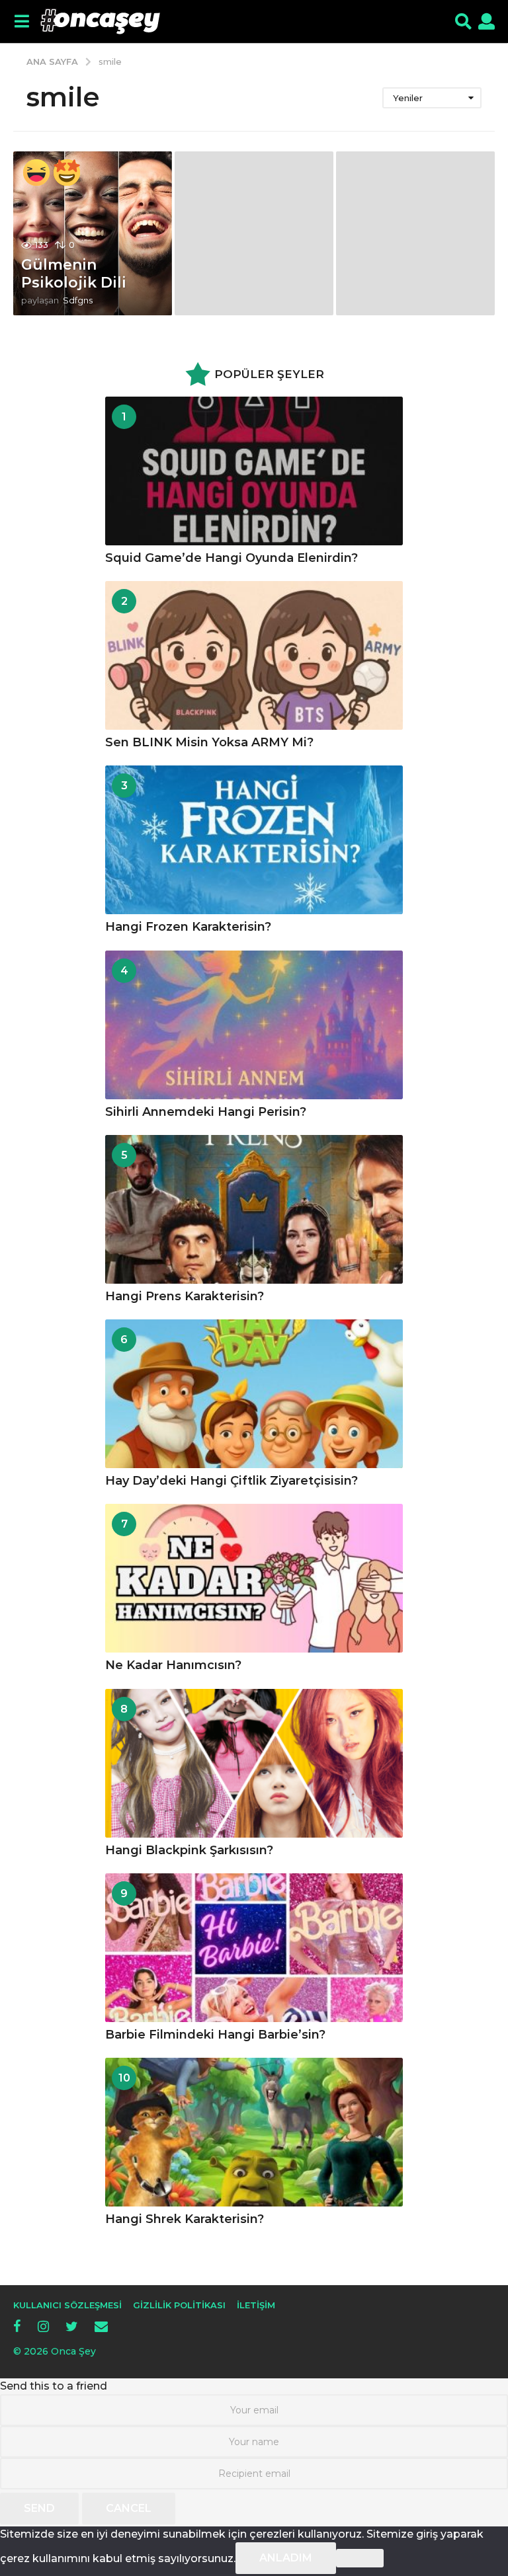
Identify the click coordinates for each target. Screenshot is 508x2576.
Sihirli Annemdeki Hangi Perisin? (206, 1112)
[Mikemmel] (67, 173)
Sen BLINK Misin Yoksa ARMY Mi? (209, 742)
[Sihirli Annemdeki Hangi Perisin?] (254, 1025)
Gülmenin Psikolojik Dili (74, 273)
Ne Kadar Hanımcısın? (173, 1665)
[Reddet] (360, 2558)
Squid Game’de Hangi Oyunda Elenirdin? (232, 558)
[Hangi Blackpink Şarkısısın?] (254, 1763)
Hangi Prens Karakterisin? (185, 1296)
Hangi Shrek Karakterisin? (185, 2219)
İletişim (256, 2305)
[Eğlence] (36, 173)
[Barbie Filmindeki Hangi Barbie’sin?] (254, 1948)
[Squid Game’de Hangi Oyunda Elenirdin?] (254, 471)
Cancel (129, 2508)
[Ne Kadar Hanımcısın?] (254, 1578)
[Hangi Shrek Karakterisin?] (254, 2132)
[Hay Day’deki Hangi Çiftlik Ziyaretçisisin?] (254, 1394)
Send (39, 2508)
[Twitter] (72, 2326)
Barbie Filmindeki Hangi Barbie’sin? (215, 2035)
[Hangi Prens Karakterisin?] (254, 1209)
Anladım (286, 2558)
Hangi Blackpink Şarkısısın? (189, 1850)
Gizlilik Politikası (179, 2305)
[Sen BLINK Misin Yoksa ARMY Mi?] (254, 655)
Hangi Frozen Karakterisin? (188, 927)
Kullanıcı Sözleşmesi (67, 2305)
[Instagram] (43, 2326)
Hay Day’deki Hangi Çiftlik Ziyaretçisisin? (232, 1481)
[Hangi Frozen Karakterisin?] (254, 840)
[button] (21, 22)
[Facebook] (17, 2326)
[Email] (101, 2326)
